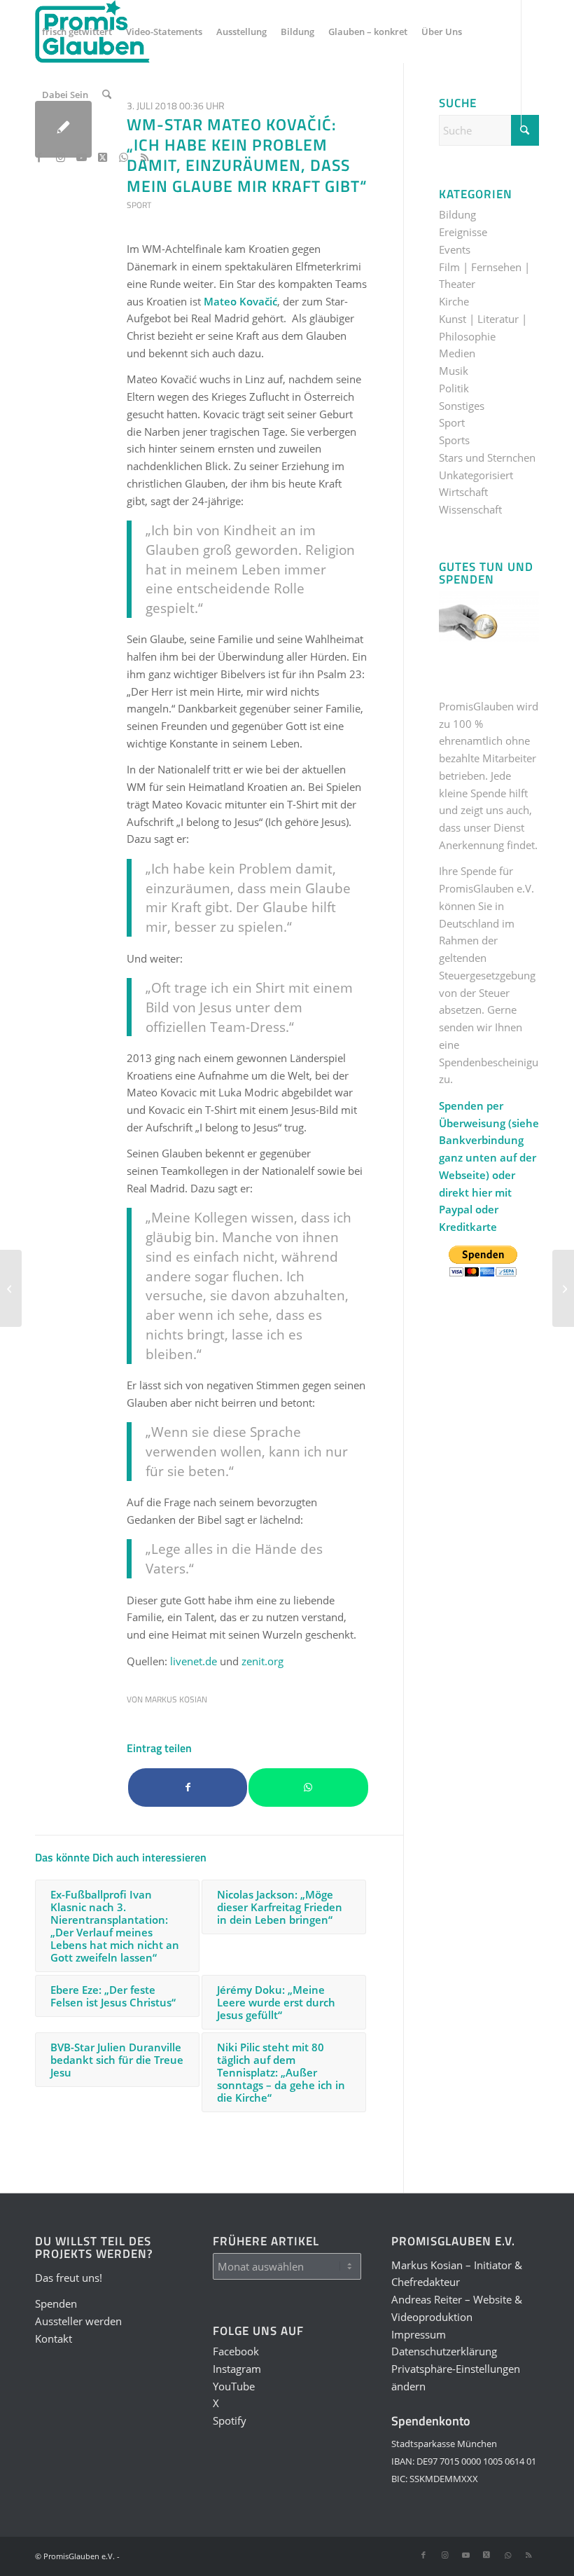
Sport (139, 205)
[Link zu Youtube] (81, 157)
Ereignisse (463, 232)
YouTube (234, 2386)
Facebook (236, 2351)
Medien (457, 353)
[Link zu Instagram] (60, 157)
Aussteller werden (78, 2321)
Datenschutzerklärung (444, 2351)
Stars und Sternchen (487, 457)
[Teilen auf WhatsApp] (308, 1788)
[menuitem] (77, 32)
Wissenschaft (470, 509)
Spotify (230, 2420)
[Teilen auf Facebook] (188, 1788)
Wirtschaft (463, 492)
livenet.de (194, 1661)
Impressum (419, 2334)
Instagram (237, 2369)
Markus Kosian (176, 1699)
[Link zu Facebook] (39, 157)
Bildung (457, 214)
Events (455, 249)
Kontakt (54, 2339)
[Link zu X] (102, 157)
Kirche (454, 301)
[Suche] (107, 95)
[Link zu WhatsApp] (123, 157)
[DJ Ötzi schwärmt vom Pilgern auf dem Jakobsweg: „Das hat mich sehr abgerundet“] (11, 1288)
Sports (454, 440)
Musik (454, 371)
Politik (454, 388)
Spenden (56, 2303)
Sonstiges (462, 406)
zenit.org (262, 1661)
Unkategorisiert (476, 475)
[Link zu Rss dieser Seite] (144, 157)
